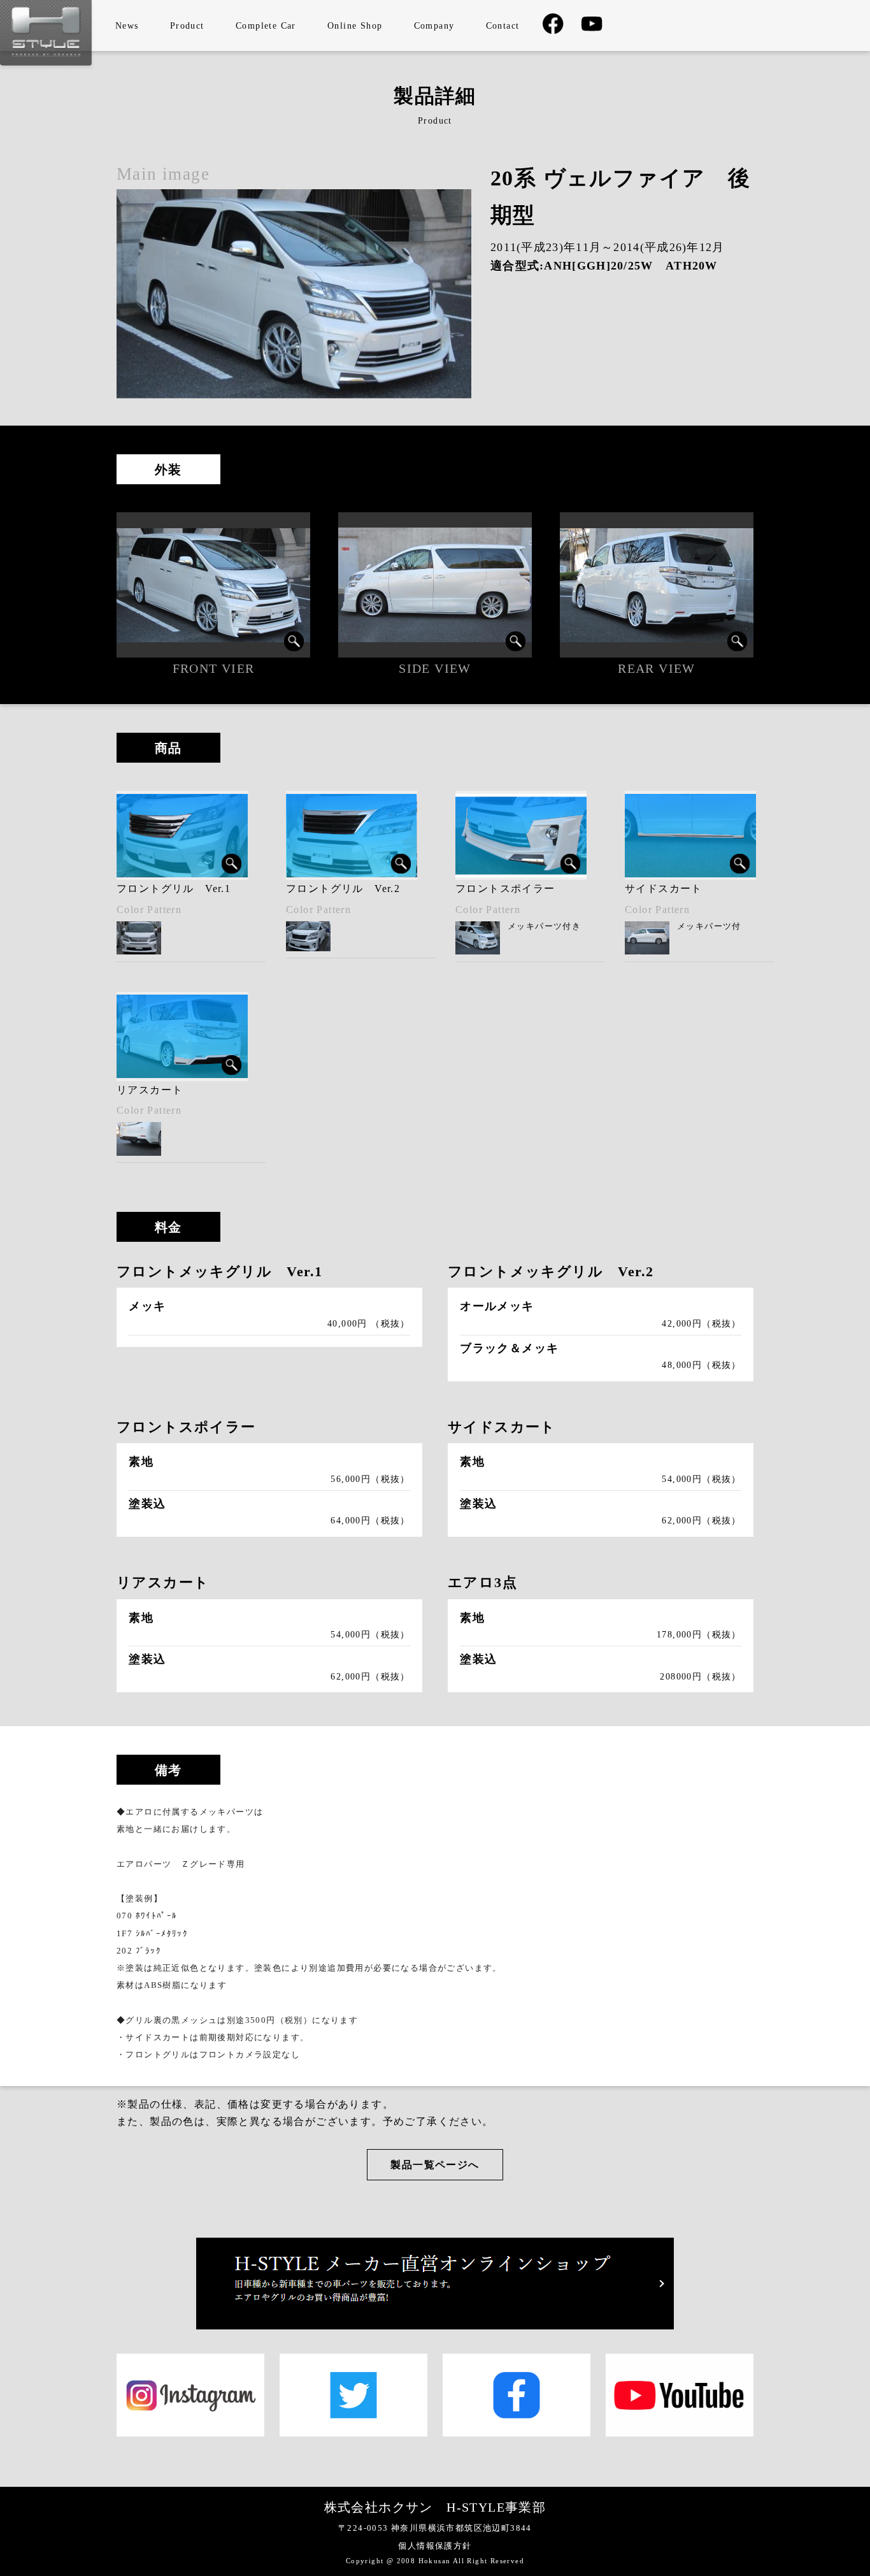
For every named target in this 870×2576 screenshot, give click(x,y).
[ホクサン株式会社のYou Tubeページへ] (592, 28)
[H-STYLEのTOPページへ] (46, 62)
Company (434, 26)
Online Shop (355, 26)
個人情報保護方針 (435, 2546)
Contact (503, 26)
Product (187, 26)
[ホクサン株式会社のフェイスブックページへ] (553, 32)
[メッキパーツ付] (521, 835)
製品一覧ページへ (435, 2165)
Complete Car (266, 26)
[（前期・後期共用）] (690, 835)
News (127, 26)
